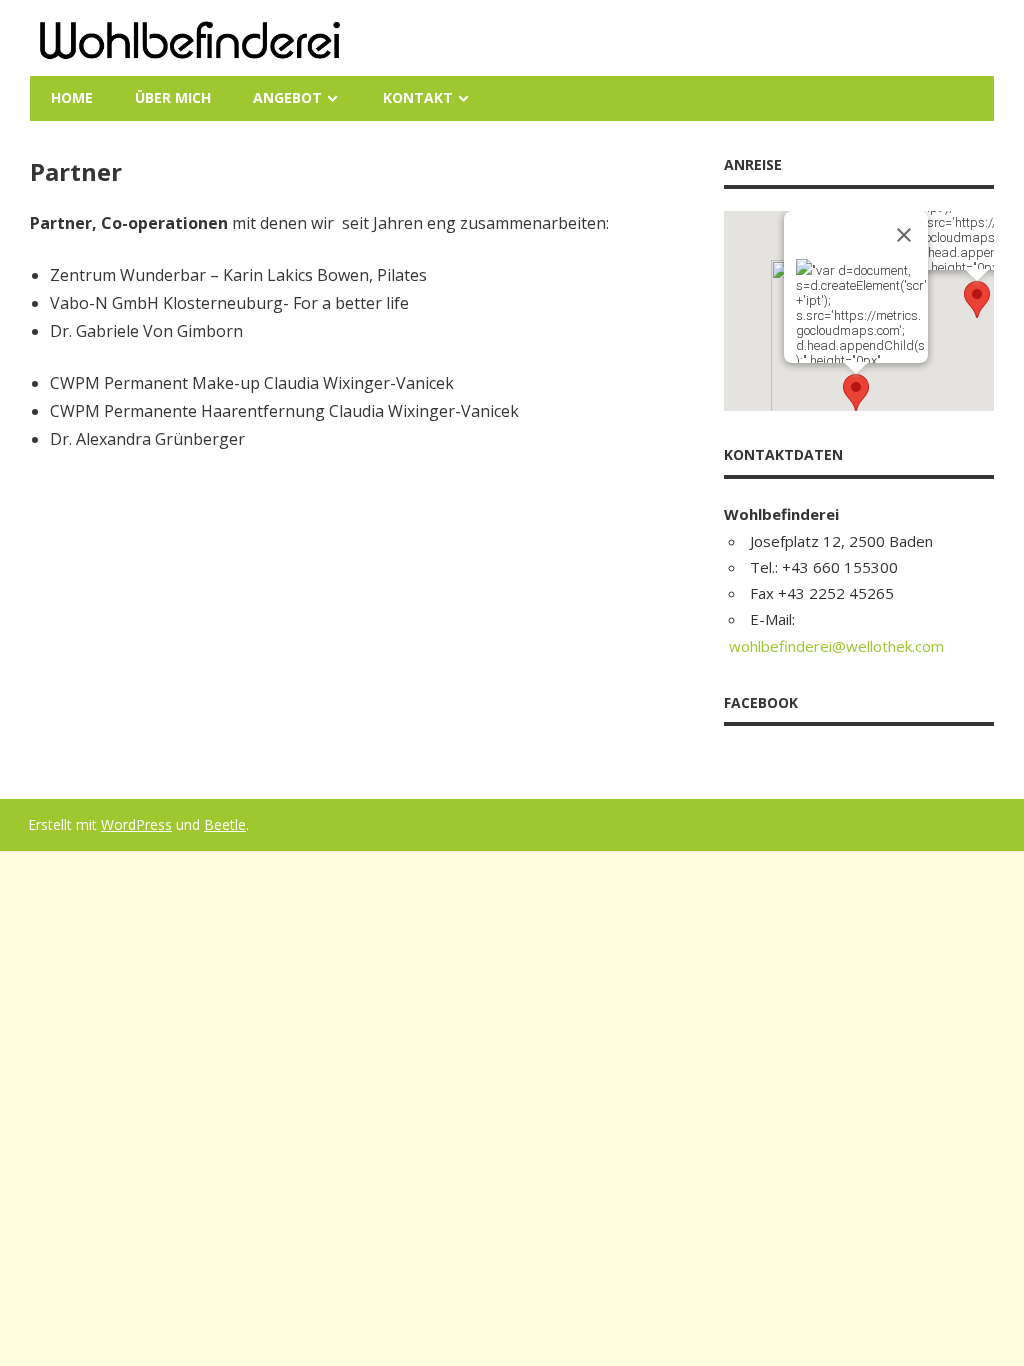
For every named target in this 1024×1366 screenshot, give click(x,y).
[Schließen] (904, 235)
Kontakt (418, 97)
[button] (977, 299)
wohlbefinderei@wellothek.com (836, 646)
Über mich (173, 97)
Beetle (225, 824)
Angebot (287, 97)
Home (72, 97)
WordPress (136, 824)
